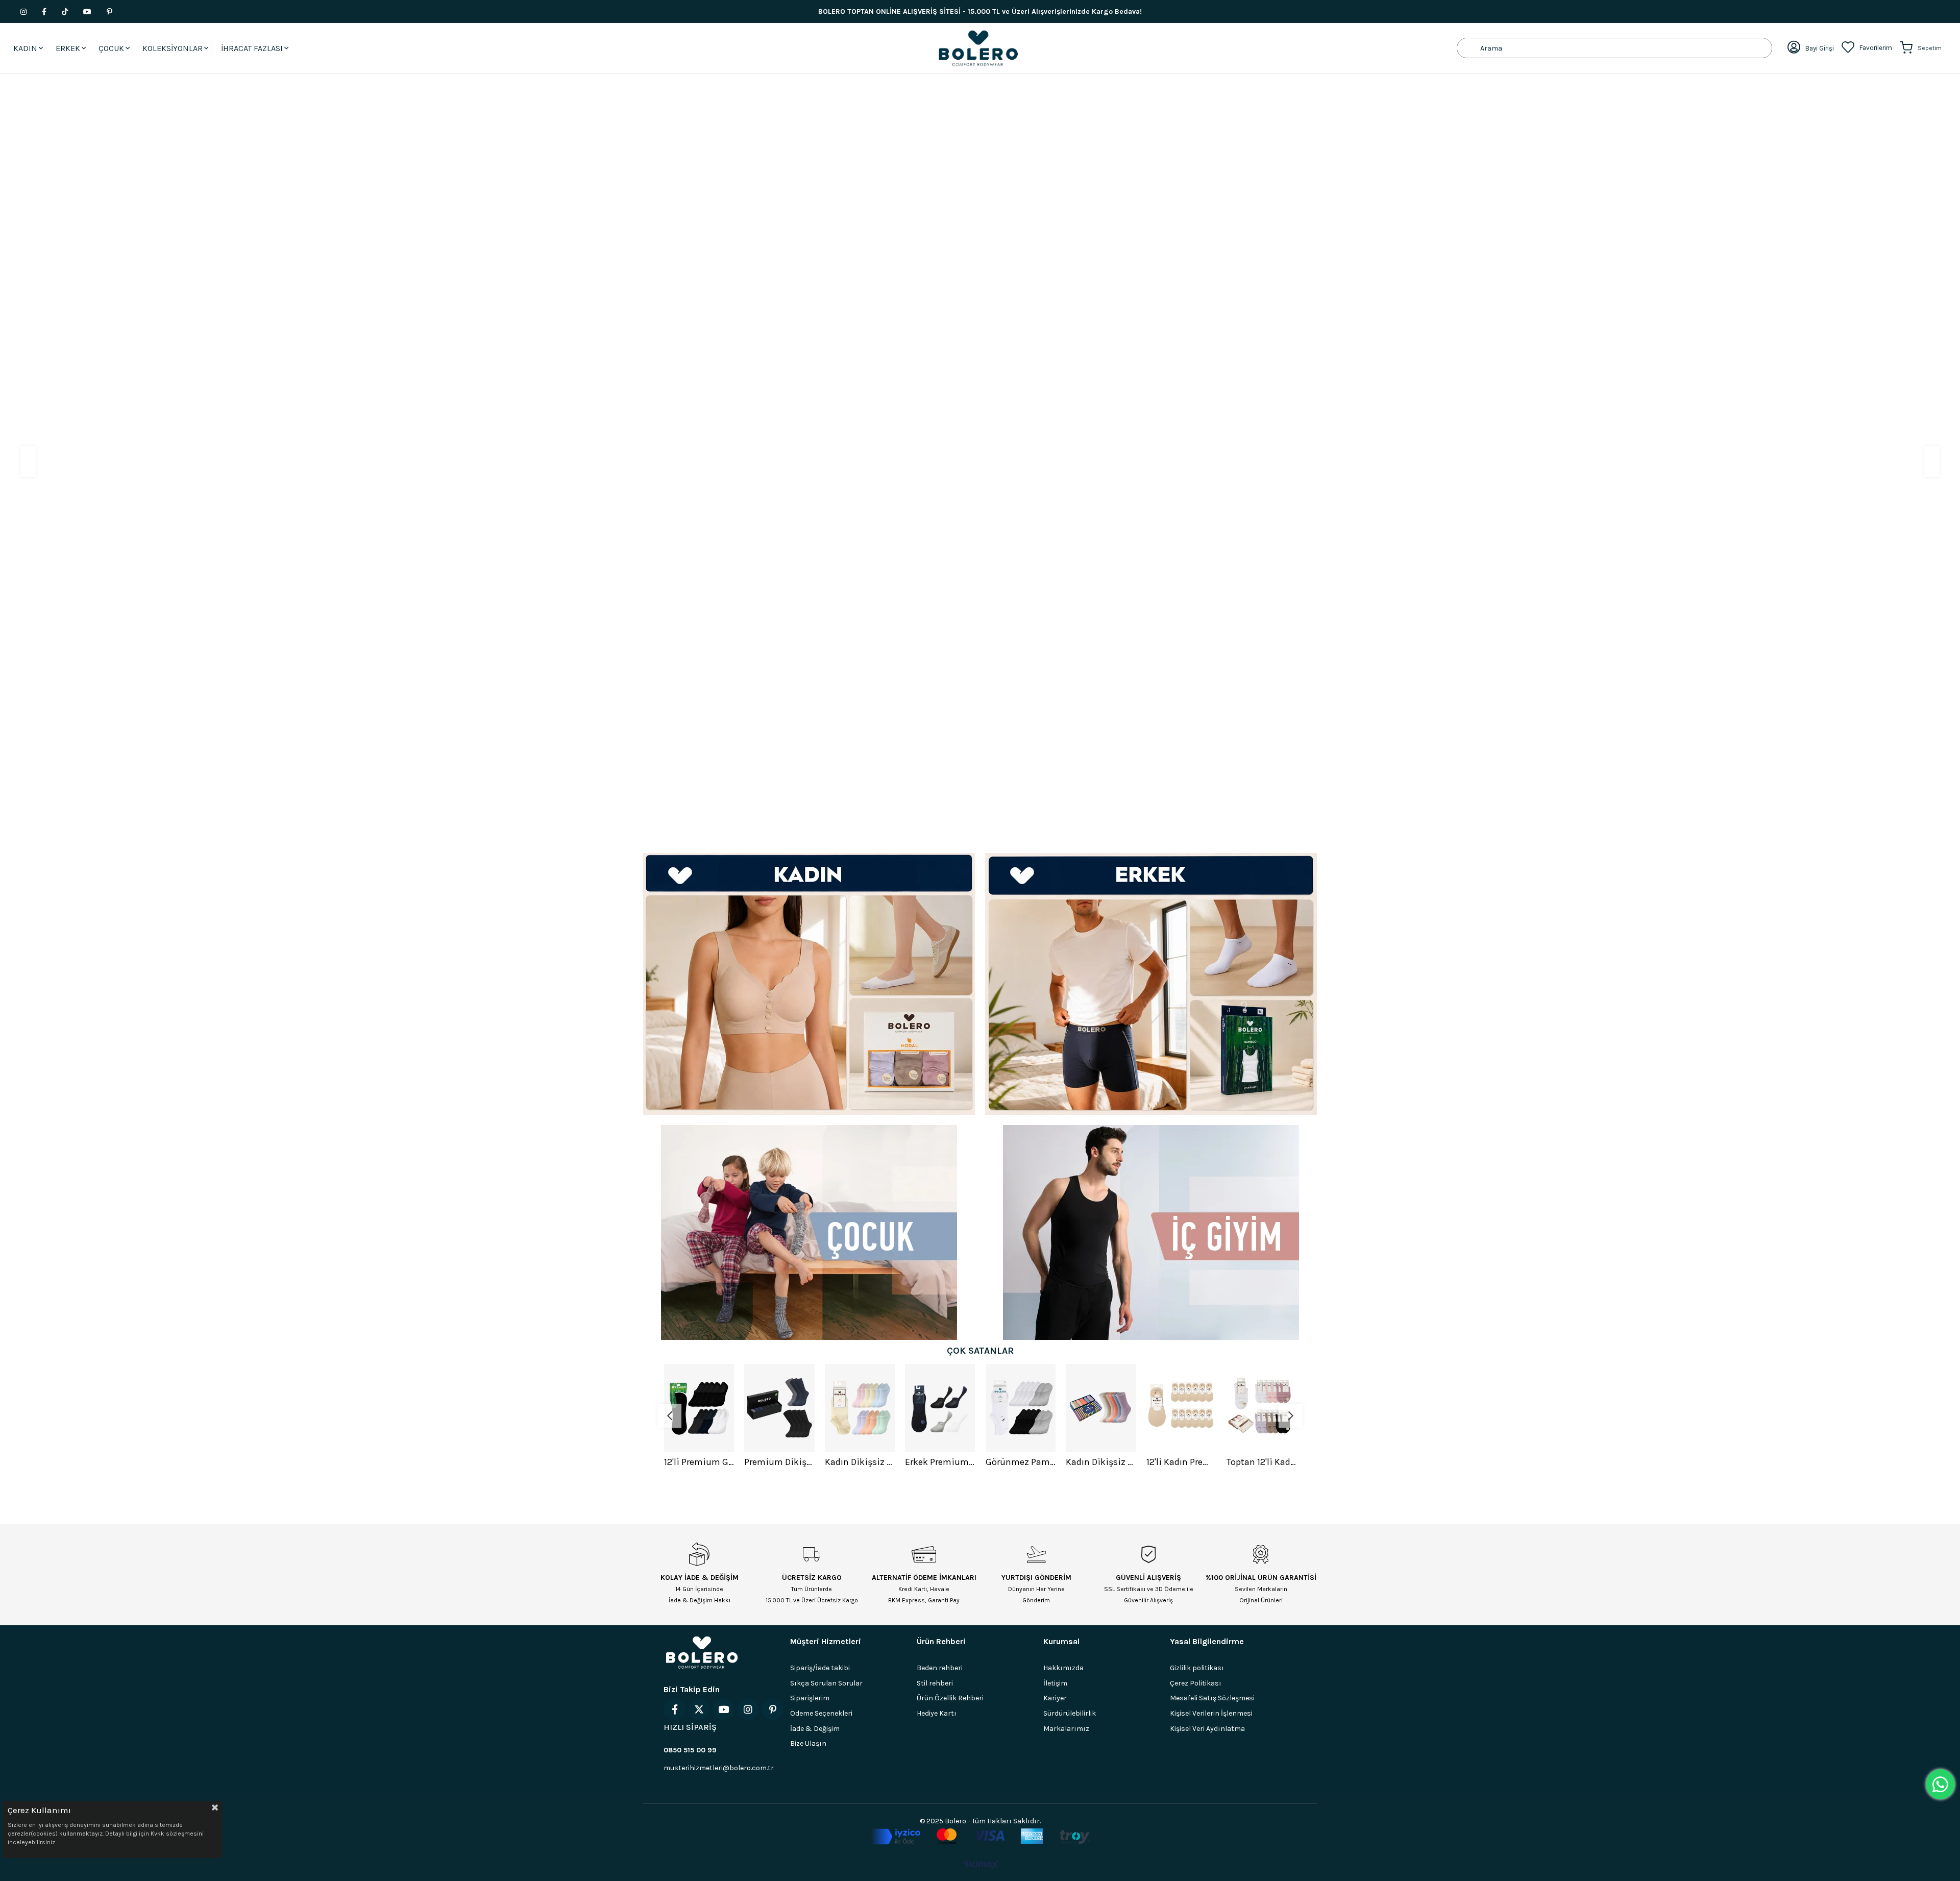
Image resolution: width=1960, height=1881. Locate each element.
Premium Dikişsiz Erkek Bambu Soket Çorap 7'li (699, 1461)
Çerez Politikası (1196, 1683)
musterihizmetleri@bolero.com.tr (719, 1767)
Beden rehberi (940, 1667)
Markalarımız (1066, 1728)
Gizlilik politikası (1197, 1667)
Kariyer (1055, 1697)
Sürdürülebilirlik (1070, 1713)
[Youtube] (724, 1709)
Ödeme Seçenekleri (821, 1713)
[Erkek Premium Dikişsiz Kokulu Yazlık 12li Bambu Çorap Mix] (1262, 1407)
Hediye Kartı (937, 1713)
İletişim (1055, 1683)
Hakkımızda (1063, 1667)
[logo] (702, 1652)
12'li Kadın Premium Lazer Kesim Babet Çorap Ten (1101, 1461)
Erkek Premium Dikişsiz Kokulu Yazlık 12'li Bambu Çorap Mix (1262, 1461)
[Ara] (1469, 48)
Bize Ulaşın (808, 1743)
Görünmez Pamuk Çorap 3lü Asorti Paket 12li (940, 1461)
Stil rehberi (935, 1683)
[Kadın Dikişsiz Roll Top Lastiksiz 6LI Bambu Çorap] (1020, 1407)
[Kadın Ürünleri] (809, 983)
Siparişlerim (810, 1697)
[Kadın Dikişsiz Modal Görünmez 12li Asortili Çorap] (779, 1407)
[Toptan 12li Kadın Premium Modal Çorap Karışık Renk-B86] (1181, 1407)
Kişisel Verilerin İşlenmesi (1211, 1713)
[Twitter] (699, 1709)
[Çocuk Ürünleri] (809, 1232)
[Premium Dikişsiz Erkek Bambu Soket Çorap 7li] (699, 1407)
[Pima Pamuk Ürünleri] (980, 458)
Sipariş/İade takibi (820, 1667)
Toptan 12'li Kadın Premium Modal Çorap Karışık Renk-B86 (1181, 1461)
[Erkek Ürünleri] (1151, 983)
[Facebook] (675, 1709)
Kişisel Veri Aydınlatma (1207, 1728)
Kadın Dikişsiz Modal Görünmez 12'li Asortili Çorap (779, 1461)
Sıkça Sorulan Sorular (826, 1683)
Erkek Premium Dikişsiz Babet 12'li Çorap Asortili (860, 1461)
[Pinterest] (773, 1709)
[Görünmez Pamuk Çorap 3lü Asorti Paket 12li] (940, 1407)
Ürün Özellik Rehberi (950, 1697)
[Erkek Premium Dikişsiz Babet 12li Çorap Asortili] (860, 1407)
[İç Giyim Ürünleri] (1151, 1232)
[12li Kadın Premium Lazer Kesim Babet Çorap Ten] (1101, 1407)
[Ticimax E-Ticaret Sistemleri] (980, 1865)
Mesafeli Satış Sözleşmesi (1212, 1697)
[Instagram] (748, 1709)
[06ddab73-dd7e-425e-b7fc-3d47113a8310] (980, 1836)
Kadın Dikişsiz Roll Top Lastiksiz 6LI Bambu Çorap (1020, 1461)
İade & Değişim (815, 1728)
